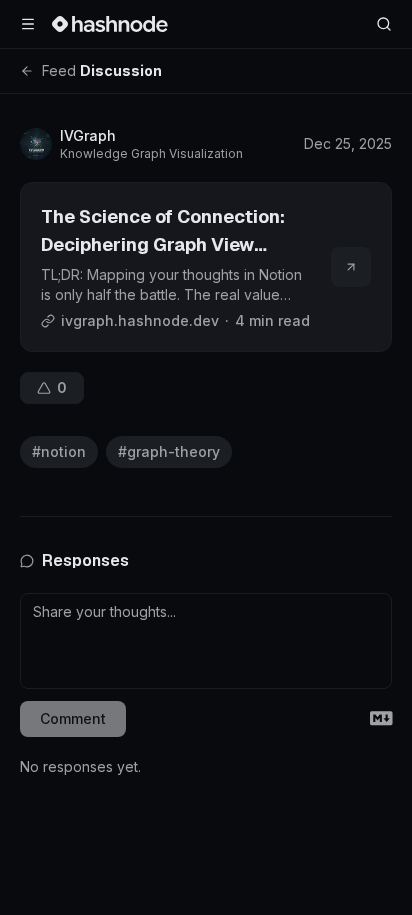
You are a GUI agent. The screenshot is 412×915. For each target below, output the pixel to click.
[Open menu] (28, 24)
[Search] (384, 24)
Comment (73, 718)
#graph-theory (169, 451)
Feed (59, 70)
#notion (59, 451)
